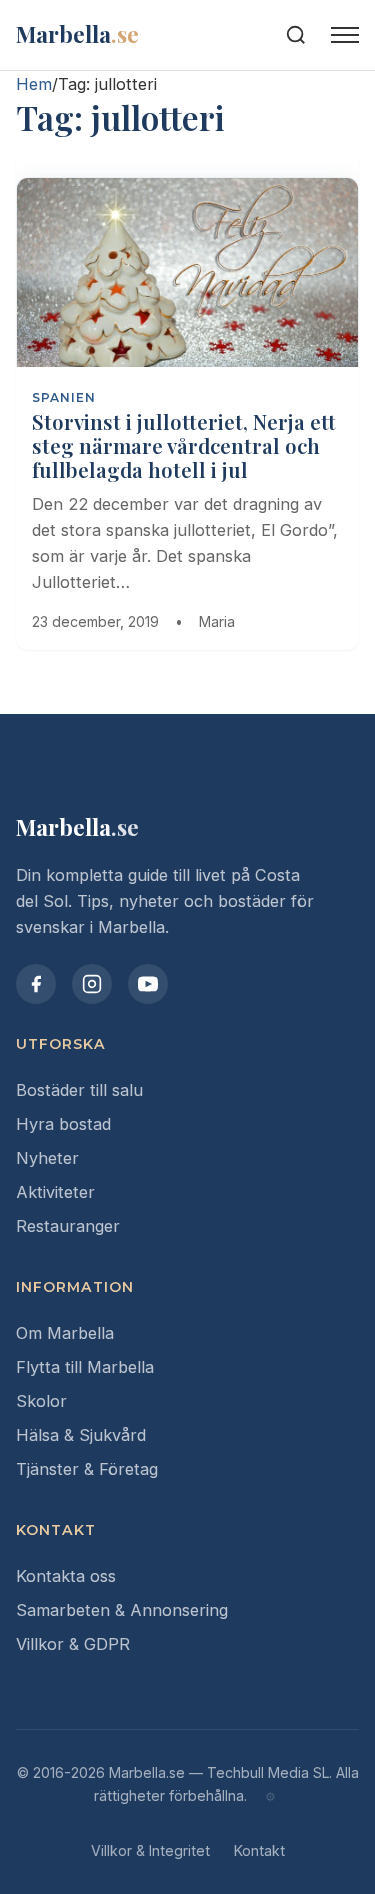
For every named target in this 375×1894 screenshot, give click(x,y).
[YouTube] (148, 984)
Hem (34, 84)
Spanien (64, 397)
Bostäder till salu (79, 1090)
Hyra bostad (63, 1124)
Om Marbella (65, 1333)
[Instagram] (92, 984)
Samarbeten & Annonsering (122, 1610)
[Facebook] (36, 984)
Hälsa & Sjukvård (81, 1435)
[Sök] (296, 35)
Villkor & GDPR (73, 1644)
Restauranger (68, 1226)
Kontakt (259, 1850)
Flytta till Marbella (85, 1367)
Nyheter (47, 1158)
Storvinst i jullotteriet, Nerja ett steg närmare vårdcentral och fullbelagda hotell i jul (184, 446)
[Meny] (345, 35)
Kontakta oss (66, 1576)
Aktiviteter (55, 1192)
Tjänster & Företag (87, 1469)
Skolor (41, 1401)
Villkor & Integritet (150, 1850)
